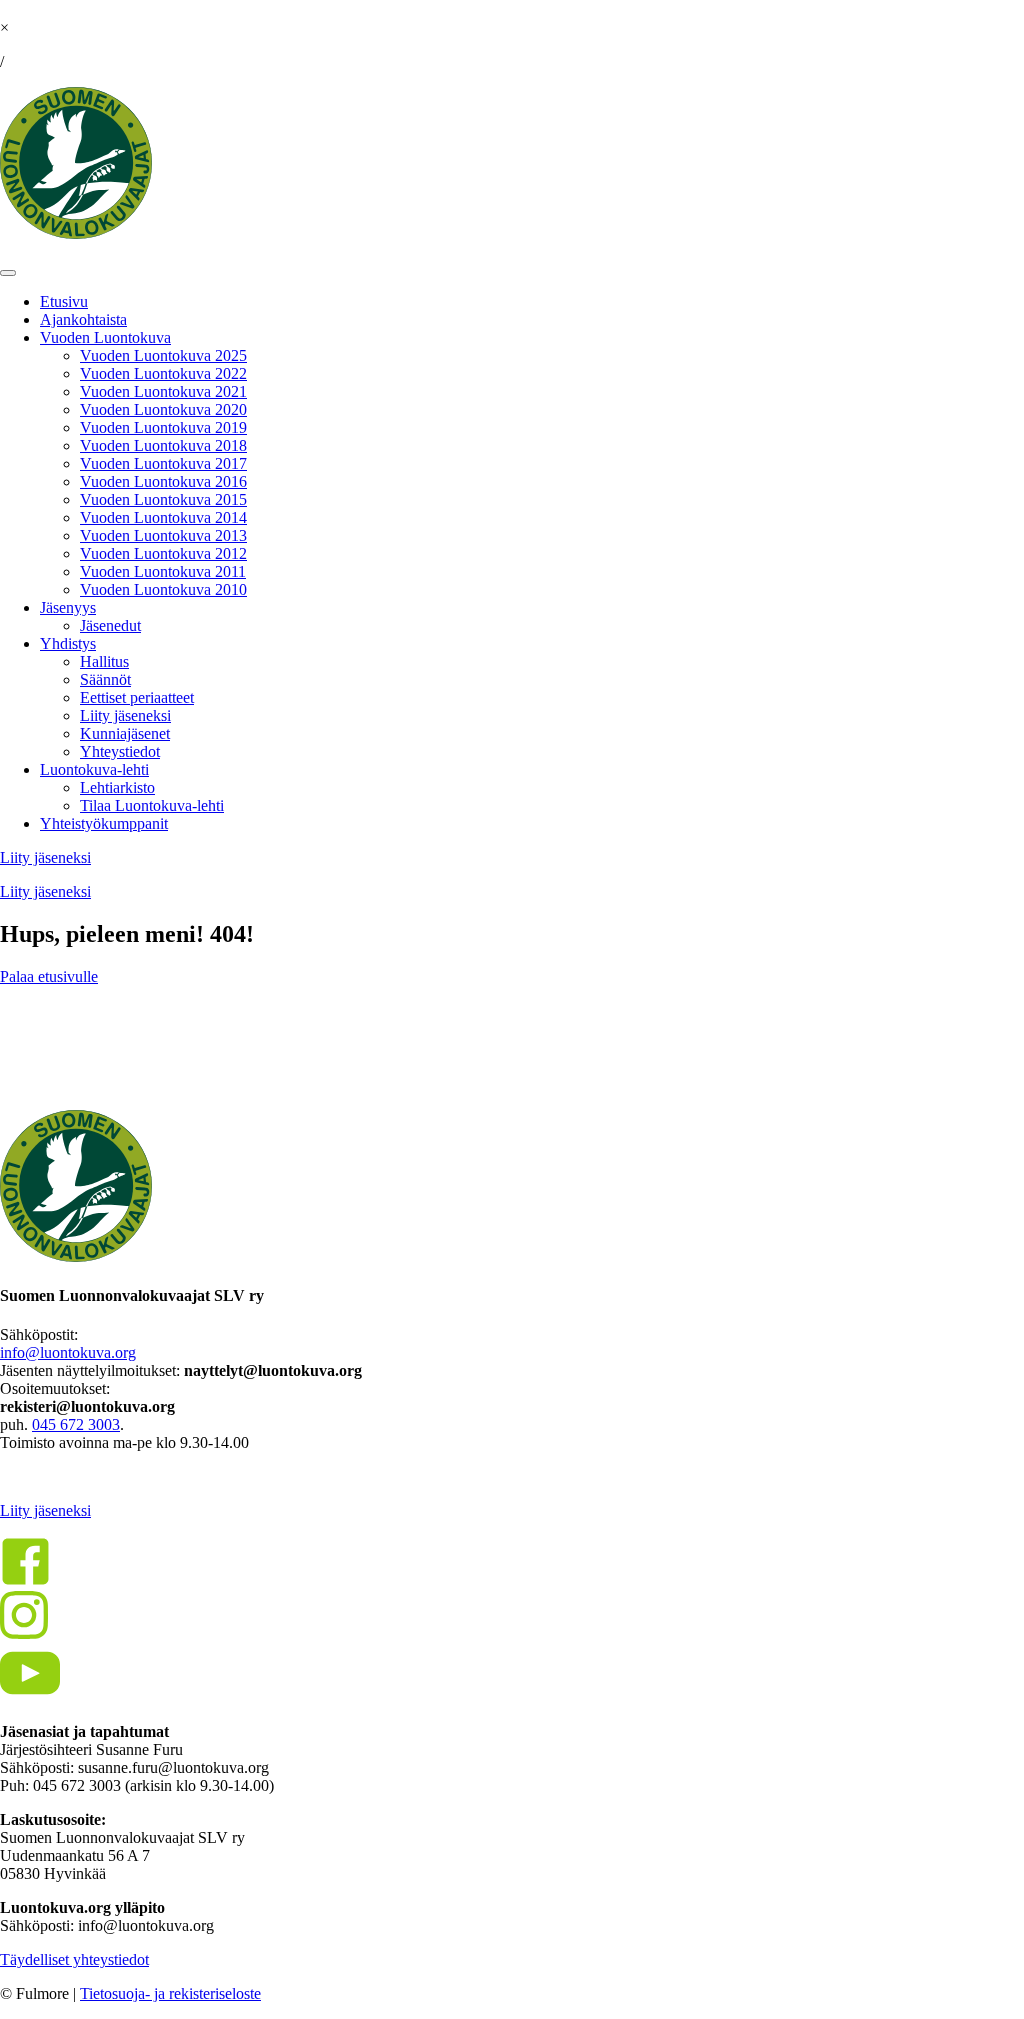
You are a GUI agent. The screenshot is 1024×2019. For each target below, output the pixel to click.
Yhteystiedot (120, 751)
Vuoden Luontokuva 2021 (163, 391)
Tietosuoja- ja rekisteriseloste (170, 1993)
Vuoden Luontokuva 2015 (163, 499)
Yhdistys (68, 643)
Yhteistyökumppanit (104, 823)
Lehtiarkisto (117, 787)
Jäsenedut (110, 625)
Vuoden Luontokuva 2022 (163, 373)
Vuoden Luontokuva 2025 (163, 355)
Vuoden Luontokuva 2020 (163, 409)
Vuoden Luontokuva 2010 (163, 589)
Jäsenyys (68, 607)
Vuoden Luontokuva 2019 (163, 427)
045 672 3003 (76, 1424)
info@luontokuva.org (68, 1352)
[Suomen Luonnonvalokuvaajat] (76, 233)
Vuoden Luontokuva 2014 (163, 517)
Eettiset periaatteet (137, 697)
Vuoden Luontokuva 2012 (163, 553)
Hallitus (104, 661)
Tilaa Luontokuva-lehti (152, 805)
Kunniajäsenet (125, 733)
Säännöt (105, 679)
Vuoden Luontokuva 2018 (163, 445)
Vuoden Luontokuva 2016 (163, 481)
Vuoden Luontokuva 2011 (163, 571)
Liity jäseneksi (125, 715)
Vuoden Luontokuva (105, 337)
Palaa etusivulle (49, 976)
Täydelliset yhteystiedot (74, 1959)
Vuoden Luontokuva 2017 (163, 463)
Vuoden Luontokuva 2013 (163, 535)
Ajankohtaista (83, 319)
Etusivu (64, 301)
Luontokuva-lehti (94, 769)
